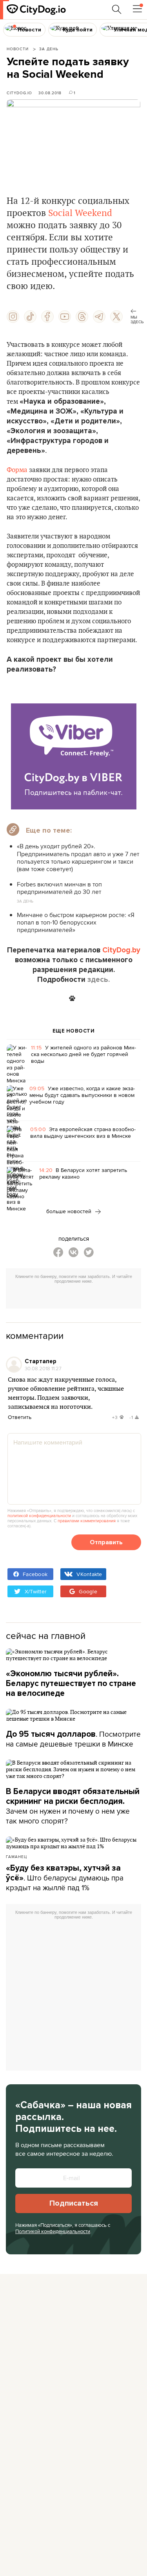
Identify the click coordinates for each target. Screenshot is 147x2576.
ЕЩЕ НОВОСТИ (74, 1031)
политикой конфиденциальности (39, 1516)
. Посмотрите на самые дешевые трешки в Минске (73, 1739)
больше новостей (70, 1211)
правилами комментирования (87, 1521)
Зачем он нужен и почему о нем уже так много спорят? (73, 1806)
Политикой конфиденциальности (53, 2231)
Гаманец (16, 1856)
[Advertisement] (76, 1297)
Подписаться (74, 2203)
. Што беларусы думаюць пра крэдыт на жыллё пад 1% (65, 1878)
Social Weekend (80, 213)
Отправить (106, 1542)
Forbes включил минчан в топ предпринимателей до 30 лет (59, 888)
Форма (17, 470)
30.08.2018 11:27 (43, 1368)
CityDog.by (121, 950)
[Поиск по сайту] (117, 9)
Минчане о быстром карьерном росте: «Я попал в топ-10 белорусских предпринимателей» (76, 922)
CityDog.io (19, 93)
